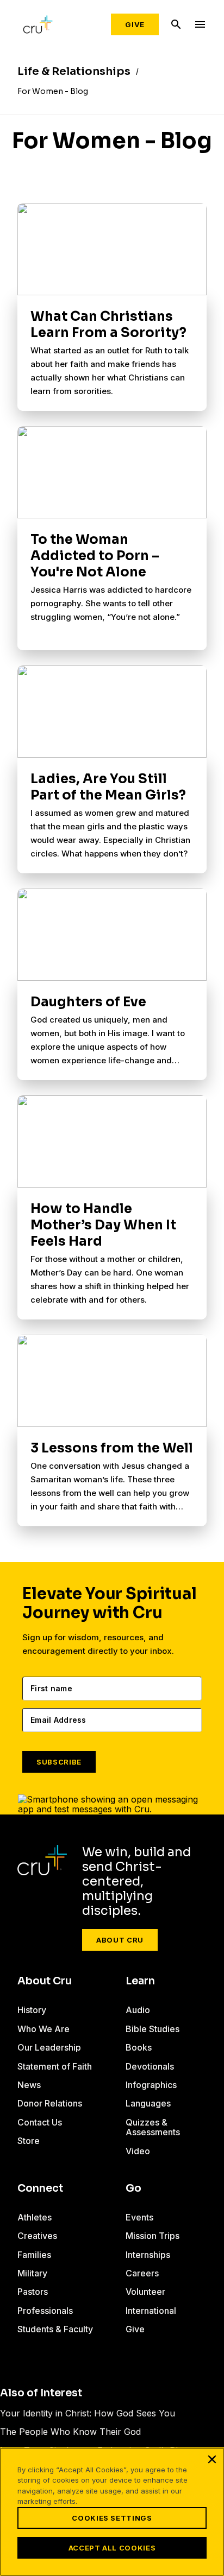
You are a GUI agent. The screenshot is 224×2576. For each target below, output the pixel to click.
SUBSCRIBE (59, 1762)
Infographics (151, 2085)
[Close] (212, 2459)
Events (139, 2217)
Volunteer (145, 2292)
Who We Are (43, 2029)
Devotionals (150, 2066)
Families (34, 2255)
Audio (138, 2010)
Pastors (33, 2292)
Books (139, 2047)
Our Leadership (49, 2047)
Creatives (37, 2236)
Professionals (45, 2311)
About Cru (120, 1940)
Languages (148, 2103)
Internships (148, 2255)
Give (135, 24)
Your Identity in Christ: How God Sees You (88, 2413)
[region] (112, 2512)
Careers (142, 2273)
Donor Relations (50, 2103)
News (29, 2085)
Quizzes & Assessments (153, 2127)
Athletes (35, 2217)
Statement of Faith (55, 2066)
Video (138, 2151)
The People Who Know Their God (70, 2432)
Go (133, 2188)
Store (29, 2141)
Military (32, 2273)
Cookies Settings (112, 2518)
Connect (40, 2188)
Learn (140, 1981)
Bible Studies (153, 2029)
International (151, 2311)
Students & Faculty (55, 2329)
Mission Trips (153, 2236)
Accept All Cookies (112, 2548)
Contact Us (40, 2122)
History (32, 2010)
